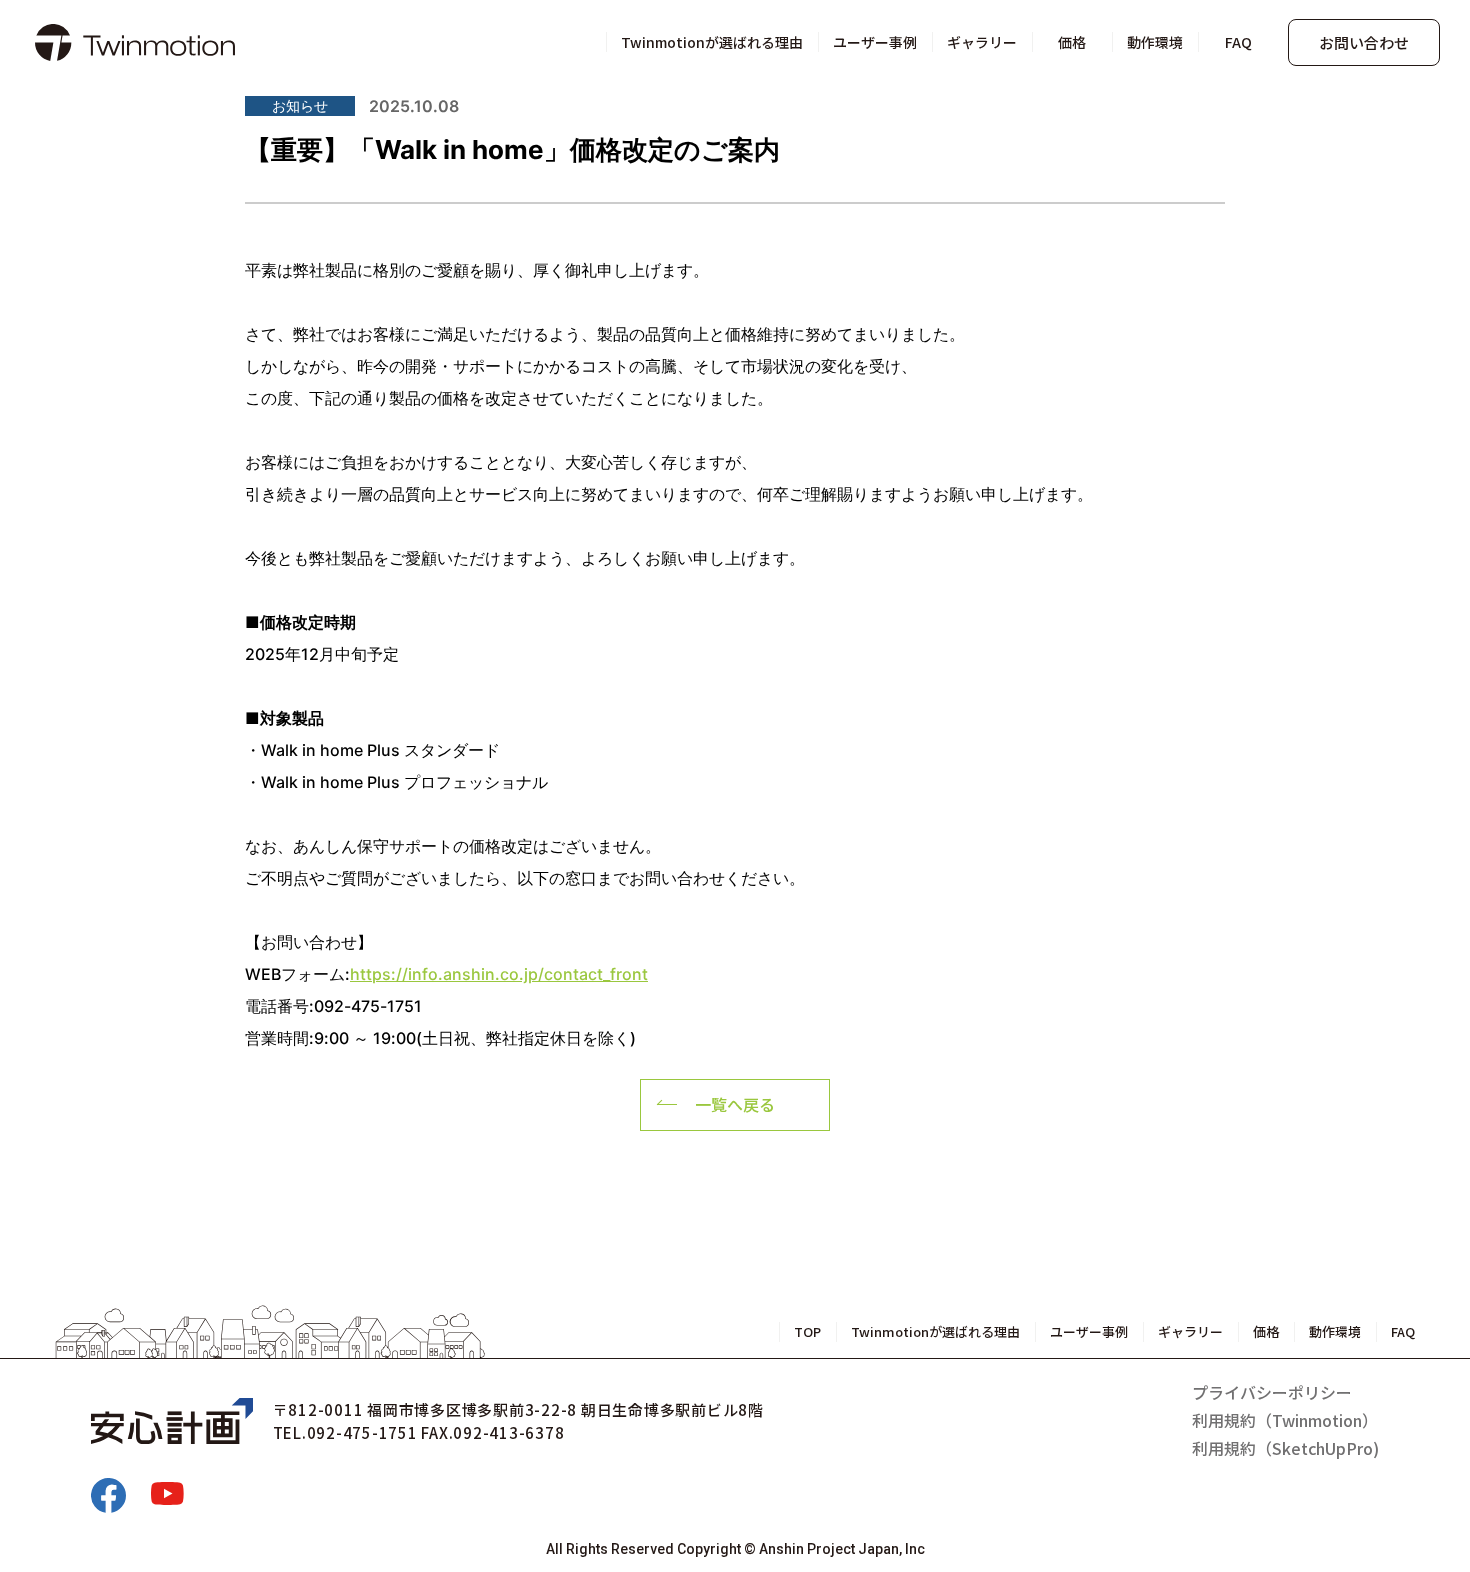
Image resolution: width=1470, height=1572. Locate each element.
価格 (1072, 42)
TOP (807, 1331)
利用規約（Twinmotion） (1285, 1420)
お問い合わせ (1364, 42)
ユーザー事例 (875, 42)
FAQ (1238, 42)
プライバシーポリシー (1272, 1392)
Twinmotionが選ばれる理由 (712, 42)
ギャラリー (982, 42)
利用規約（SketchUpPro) (1285, 1448)
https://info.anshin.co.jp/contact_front (499, 974)
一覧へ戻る (735, 1104)
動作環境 (1155, 42)
